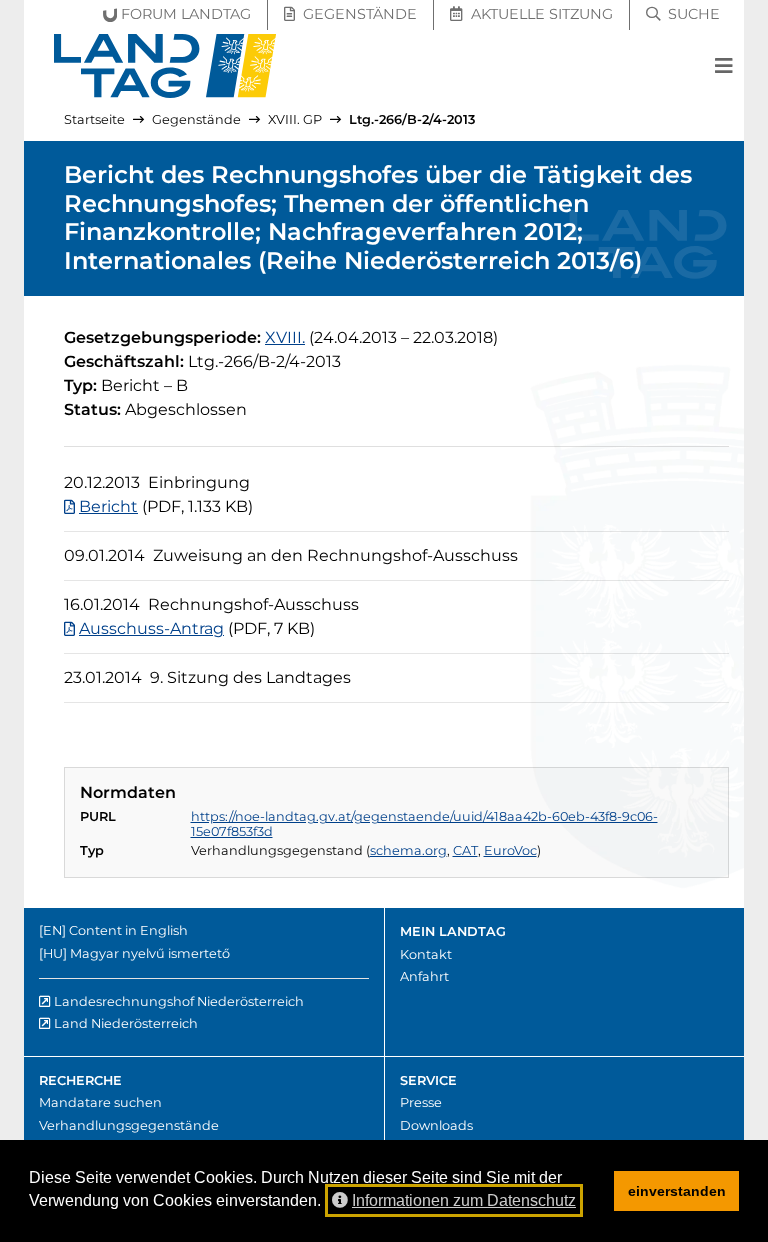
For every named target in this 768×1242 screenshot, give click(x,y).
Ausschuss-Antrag (151, 628)
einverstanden (677, 1191)
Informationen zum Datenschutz (464, 1200)
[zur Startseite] (165, 66)
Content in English (128, 930)
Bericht (108, 506)
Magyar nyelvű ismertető (150, 953)
